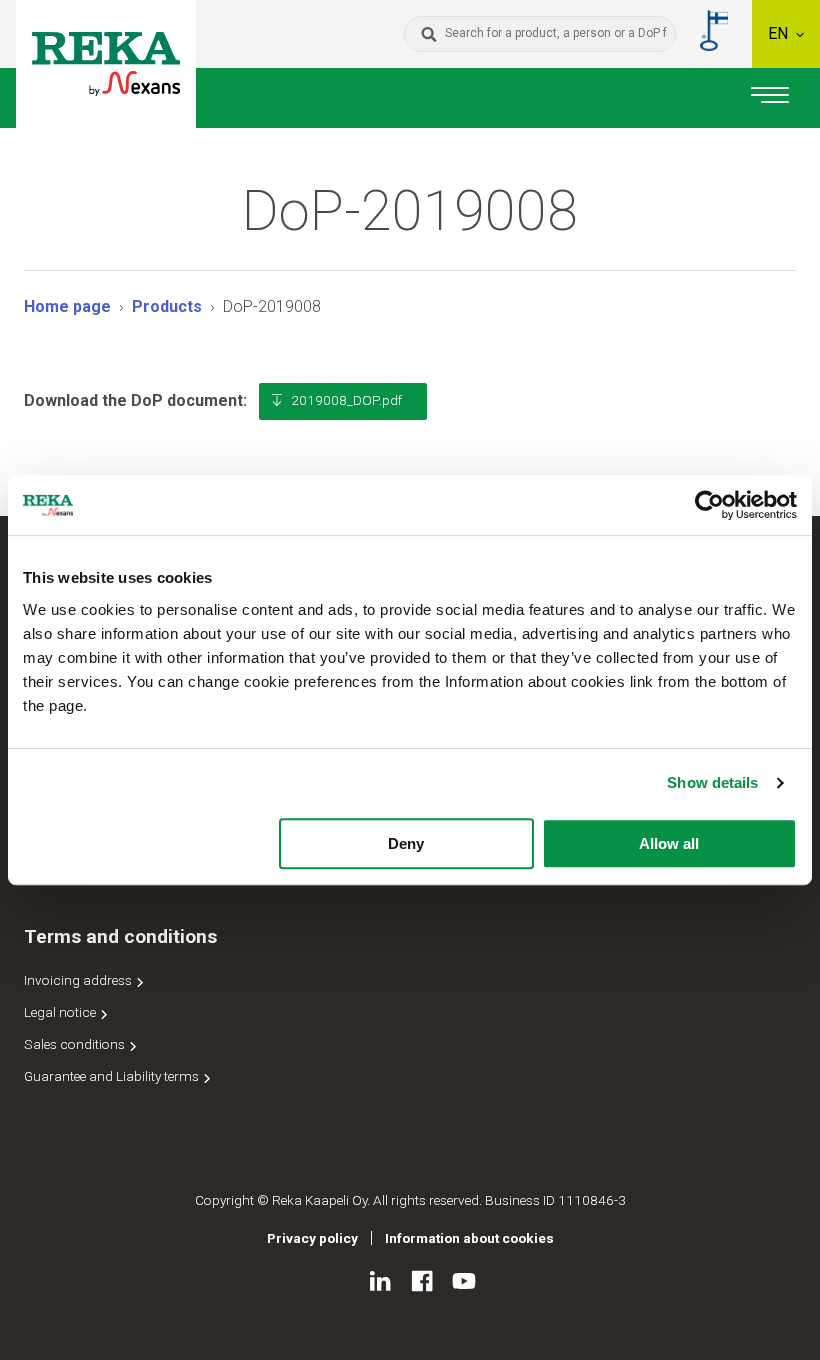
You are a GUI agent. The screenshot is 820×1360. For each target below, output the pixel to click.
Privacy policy (312, 1238)
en (780, 33)
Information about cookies (469, 1238)
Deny (406, 843)
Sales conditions (76, 1044)
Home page (67, 306)
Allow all (669, 843)
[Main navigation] (770, 98)
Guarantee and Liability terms (113, 1076)
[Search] (429, 34)
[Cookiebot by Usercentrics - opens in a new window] (709, 505)
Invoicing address (79, 980)
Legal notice (61, 1012)
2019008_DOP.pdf (346, 400)
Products (167, 306)
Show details (712, 782)
